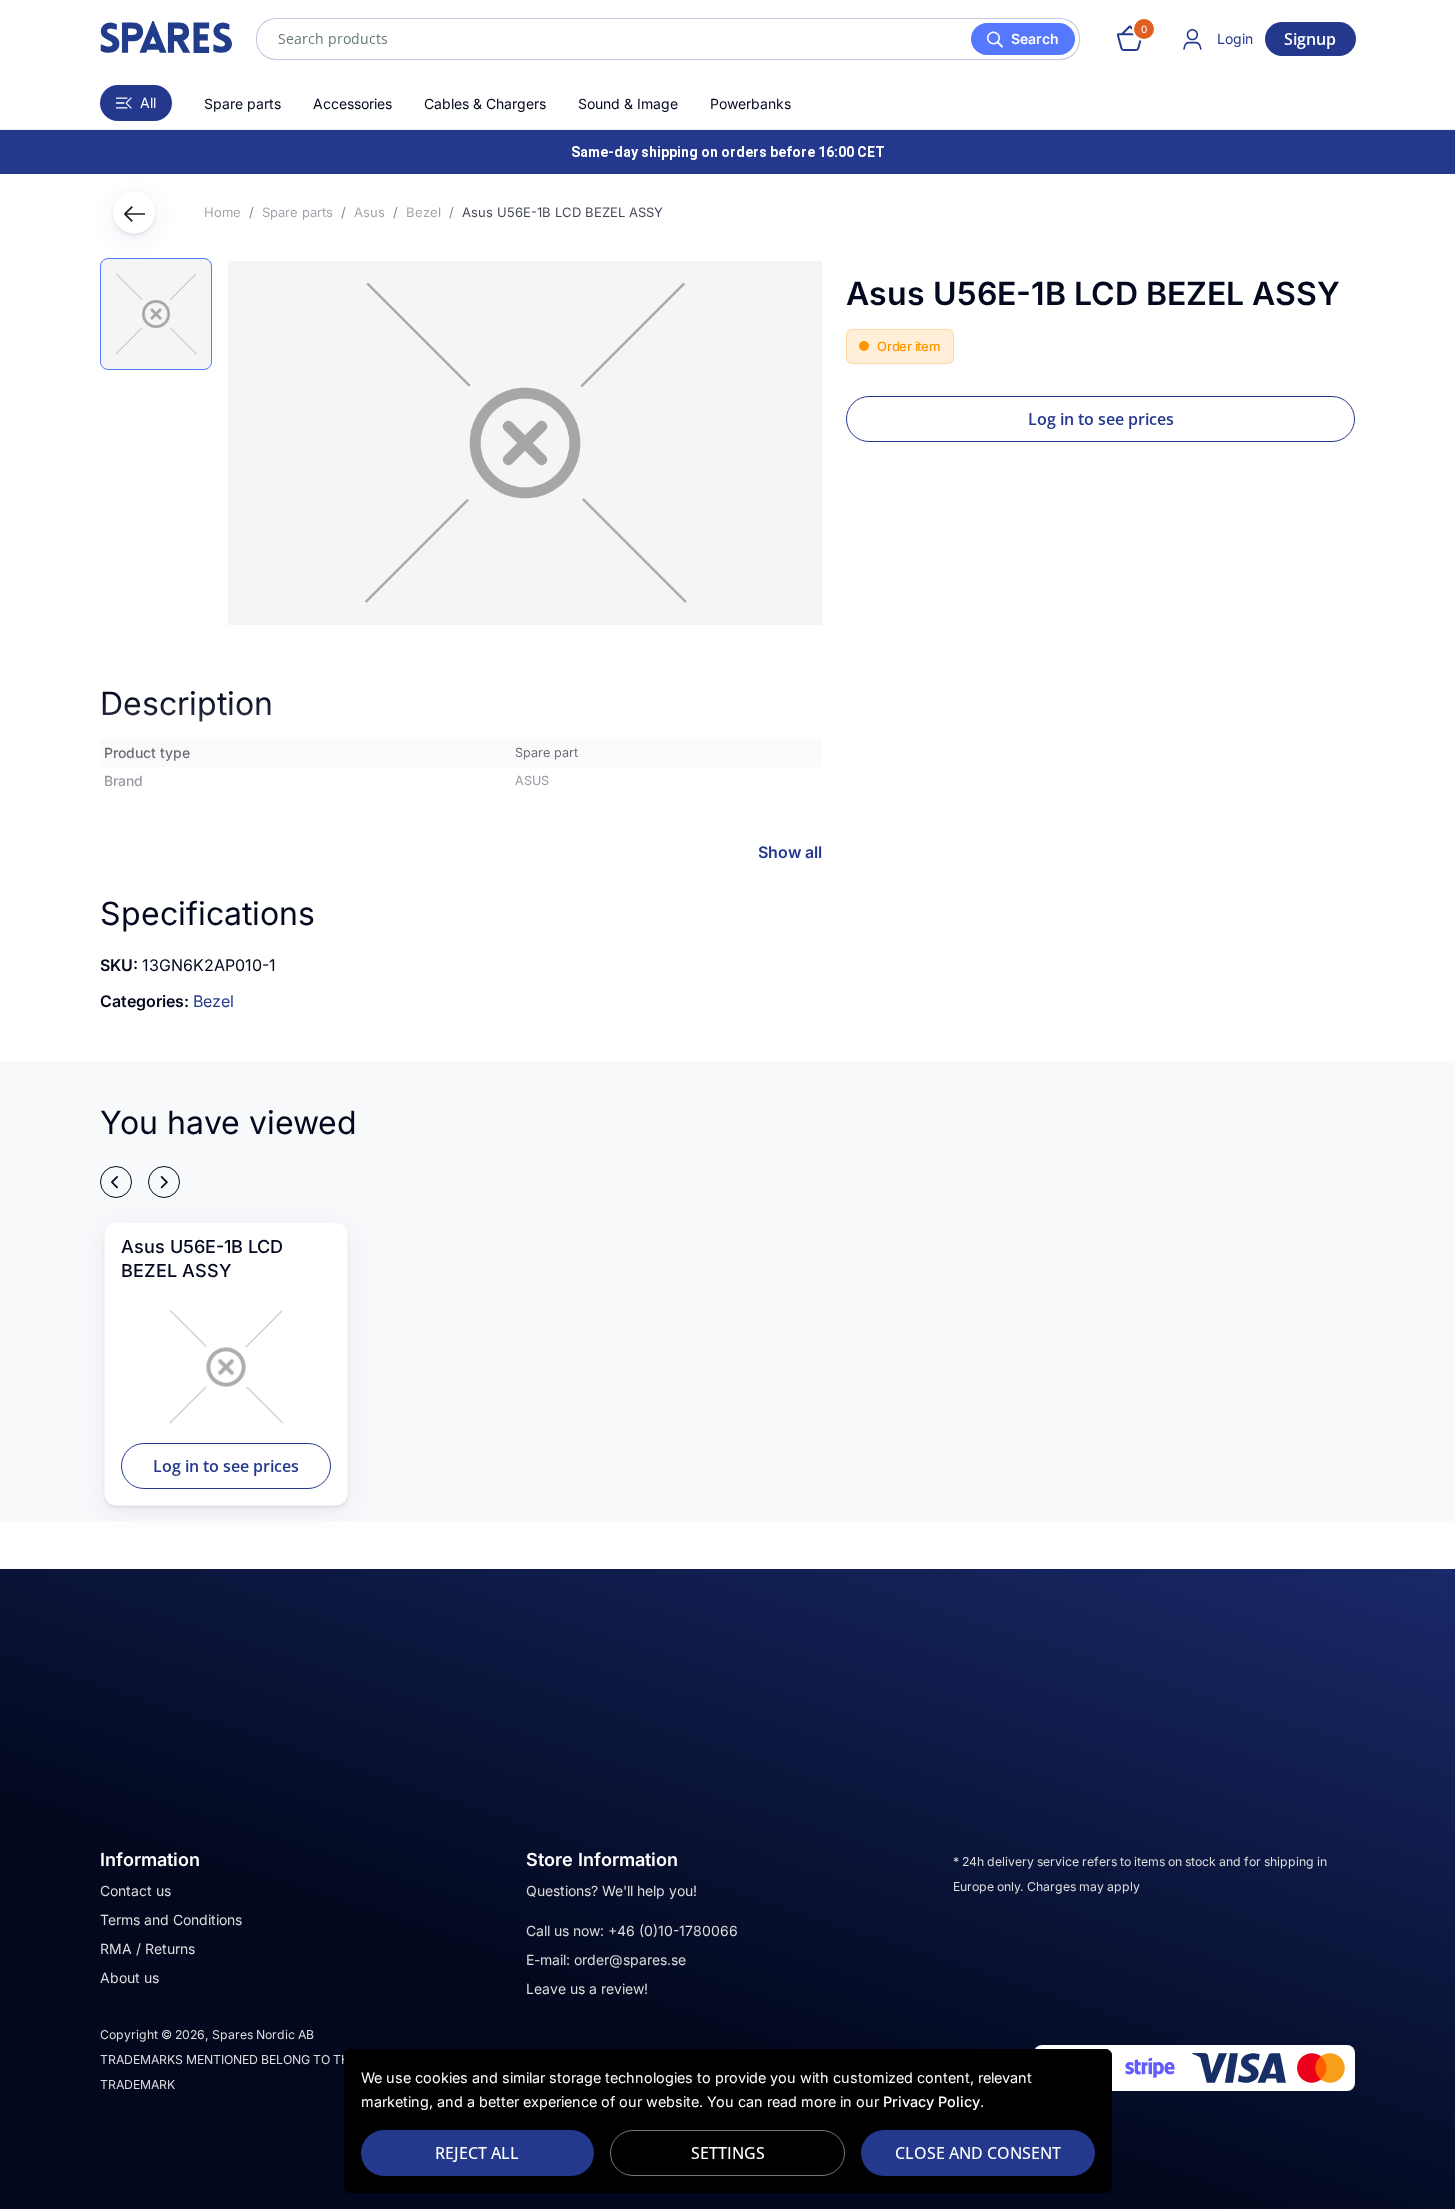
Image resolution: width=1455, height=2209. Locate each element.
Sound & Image (628, 103)
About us (129, 1977)
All (148, 102)
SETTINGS (728, 2153)
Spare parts (242, 103)
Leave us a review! (587, 1988)
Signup (1310, 39)
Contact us (135, 1890)
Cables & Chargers (485, 103)
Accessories (352, 103)
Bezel (213, 1001)
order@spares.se (630, 1959)
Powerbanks (750, 103)
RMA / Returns (147, 1948)
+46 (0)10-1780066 (673, 1930)
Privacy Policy (931, 2101)
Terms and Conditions (171, 1919)
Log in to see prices (1101, 419)
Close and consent (978, 2153)
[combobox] (668, 39)
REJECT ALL (477, 2153)
